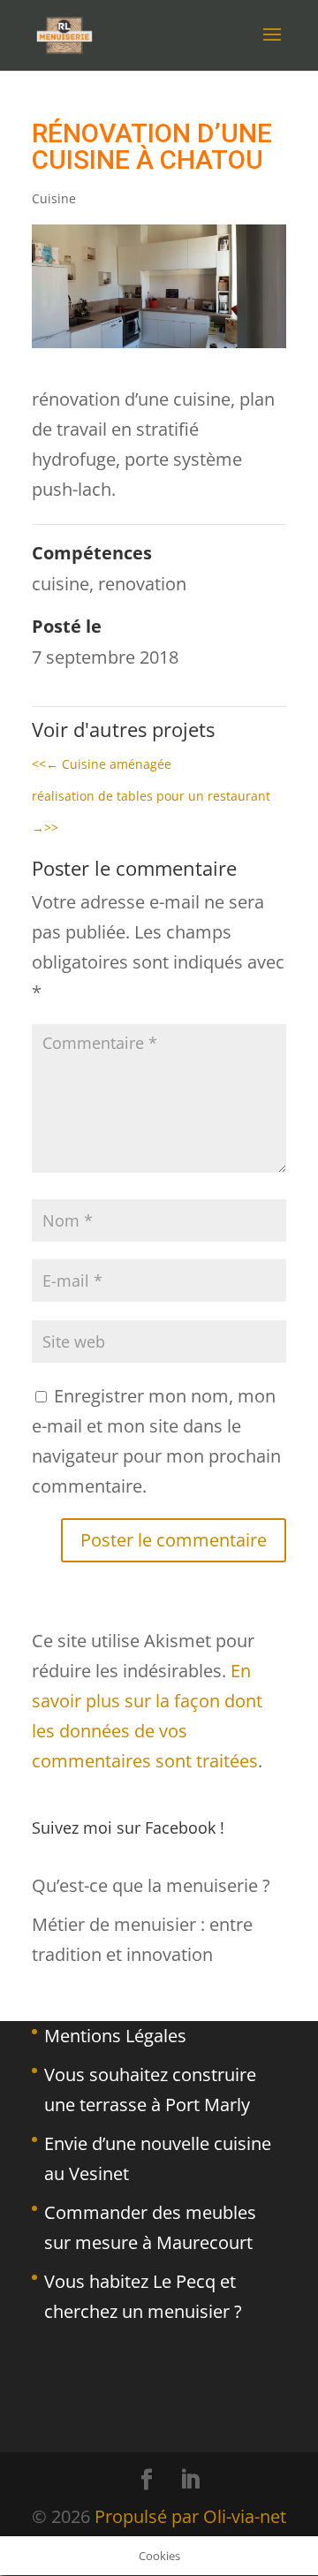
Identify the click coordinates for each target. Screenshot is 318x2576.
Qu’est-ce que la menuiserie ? (151, 1885)
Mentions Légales (115, 2036)
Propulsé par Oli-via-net (190, 2516)
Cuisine (54, 198)
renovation (142, 583)
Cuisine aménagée (102, 764)
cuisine (61, 583)
